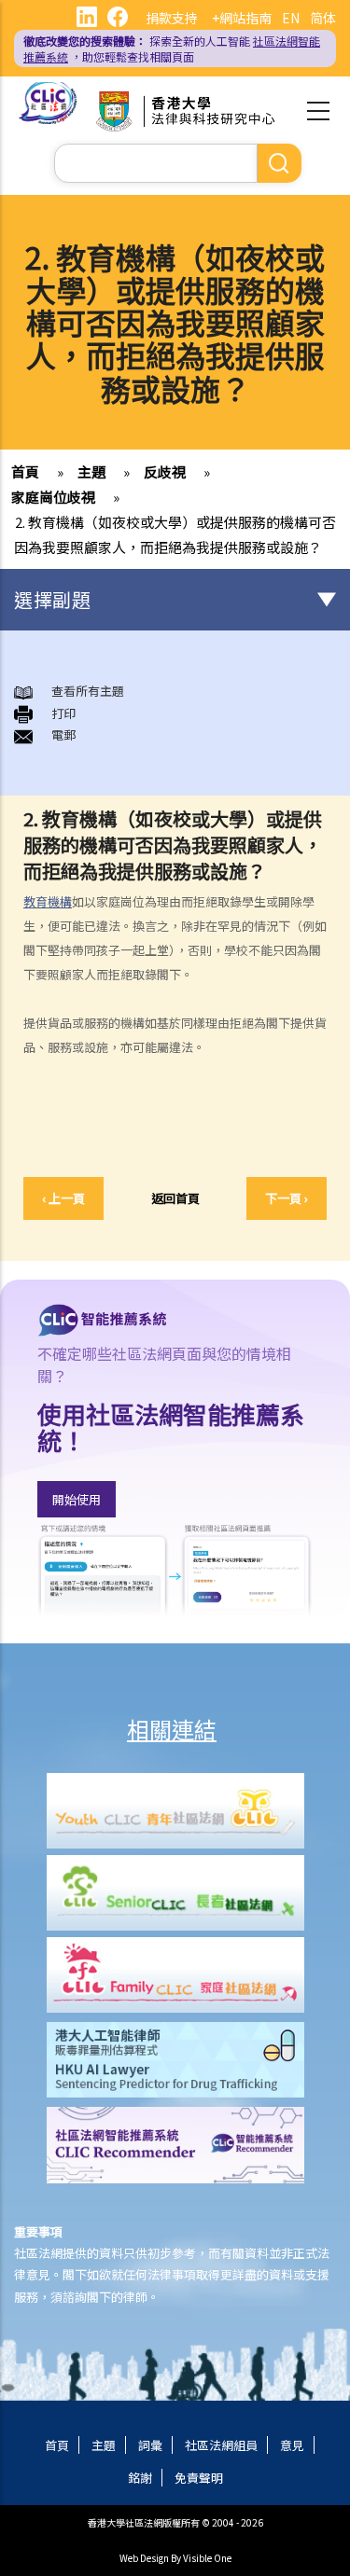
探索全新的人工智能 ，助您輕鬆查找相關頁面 (172, 48)
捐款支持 (172, 18)
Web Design (144, 2558)
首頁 (25, 471)
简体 (323, 18)
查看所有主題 (88, 691)
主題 (91, 471)
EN (291, 18)
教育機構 (48, 901)
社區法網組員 (221, 2445)
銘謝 (140, 2478)
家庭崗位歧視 (53, 497)
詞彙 (150, 2445)
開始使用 (77, 1499)
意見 (292, 2445)
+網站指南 (242, 18)
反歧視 (165, 471)
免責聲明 (199, 2478)
